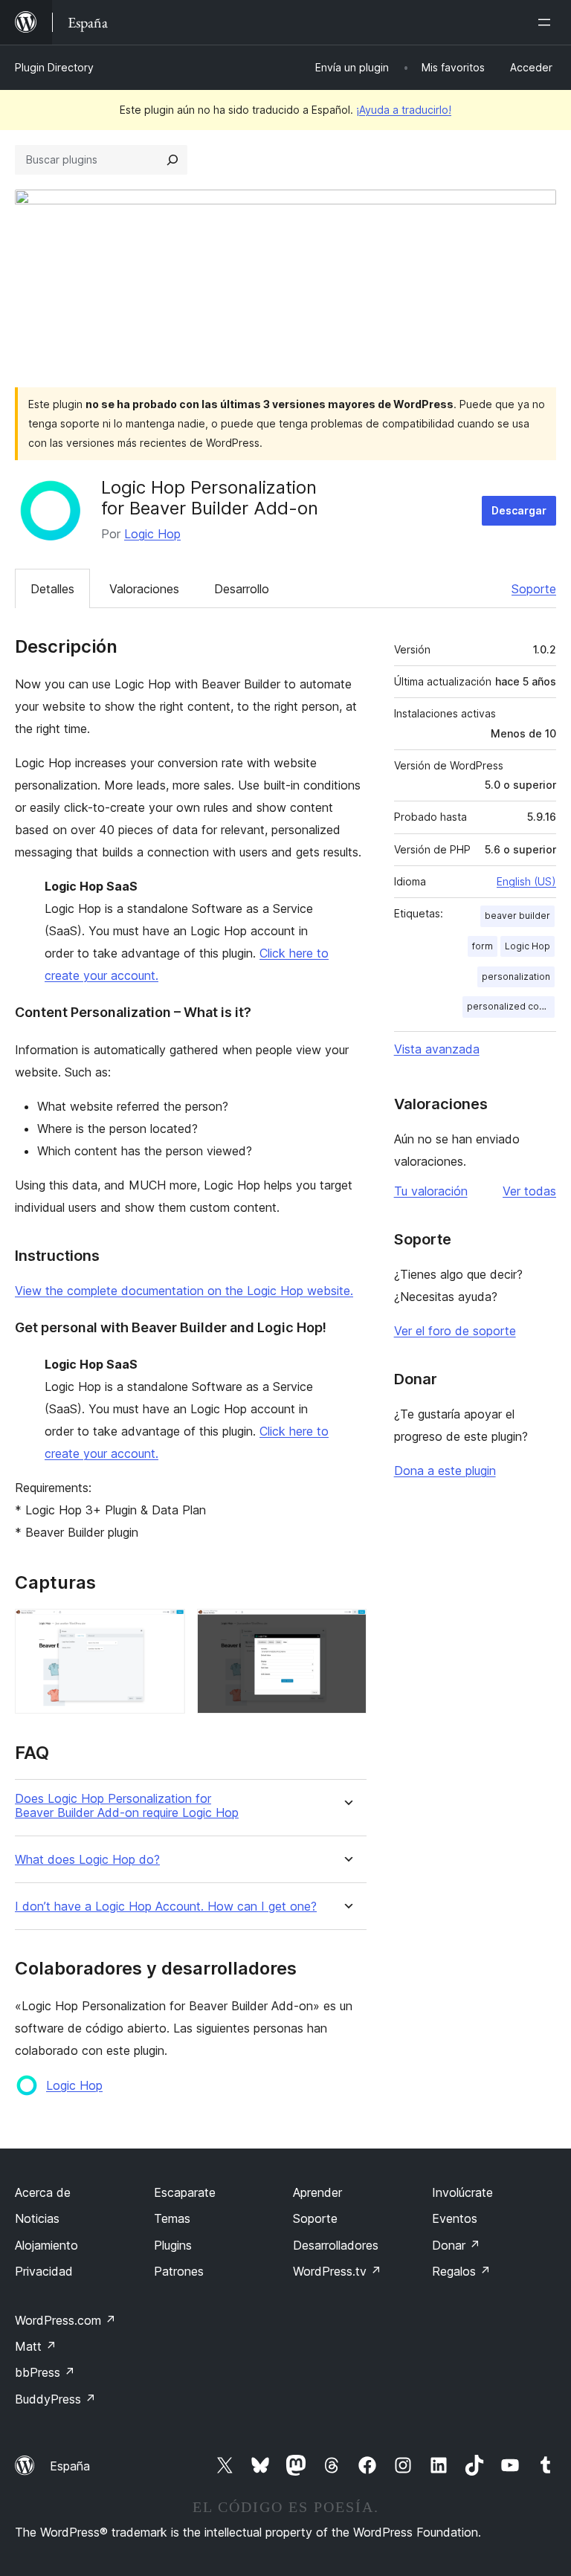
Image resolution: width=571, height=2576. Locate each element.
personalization (516, 977)
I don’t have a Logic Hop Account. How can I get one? (166, 1907)
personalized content (511, 1006)
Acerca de (43, 2192)
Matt (36, 2346)
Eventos (455, 2218)
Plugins (173, 2245)
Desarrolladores (336, 2245)
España (70, 2466)
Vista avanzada (437, 1049)
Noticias (37, 2218)
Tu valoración (431, 1191)
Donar (456, 2245)
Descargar (519, 510)
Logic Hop (152, 534)
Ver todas (529, 1191)
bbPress (45, 2372)
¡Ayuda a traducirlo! (404, 110)
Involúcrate (462, 2192)
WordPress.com (65, 2320)
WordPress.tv (337, 2271)
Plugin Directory (54, 67)
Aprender (317, 2192)
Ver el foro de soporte (455, 1331)
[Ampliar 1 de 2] (165, 1629)
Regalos (461, 2271)
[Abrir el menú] (547, 22)
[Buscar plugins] (172, 160)
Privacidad (44, 2271)
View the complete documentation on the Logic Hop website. (184, 1291)
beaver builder (517, 916)
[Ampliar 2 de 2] (346, 1629)
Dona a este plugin (445, 1471)
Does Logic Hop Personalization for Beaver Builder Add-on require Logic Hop (127, 1806)
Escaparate (185, 2192)
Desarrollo (242, 589)
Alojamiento (46, 2245)
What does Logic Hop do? (87, 1860)
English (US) (526, 881)
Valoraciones (144, 589)
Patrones (179, 2271)
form (483, 946)
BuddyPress (55, 2399)
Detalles (52, 589)
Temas (172, 2218)
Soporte (534, 589)
